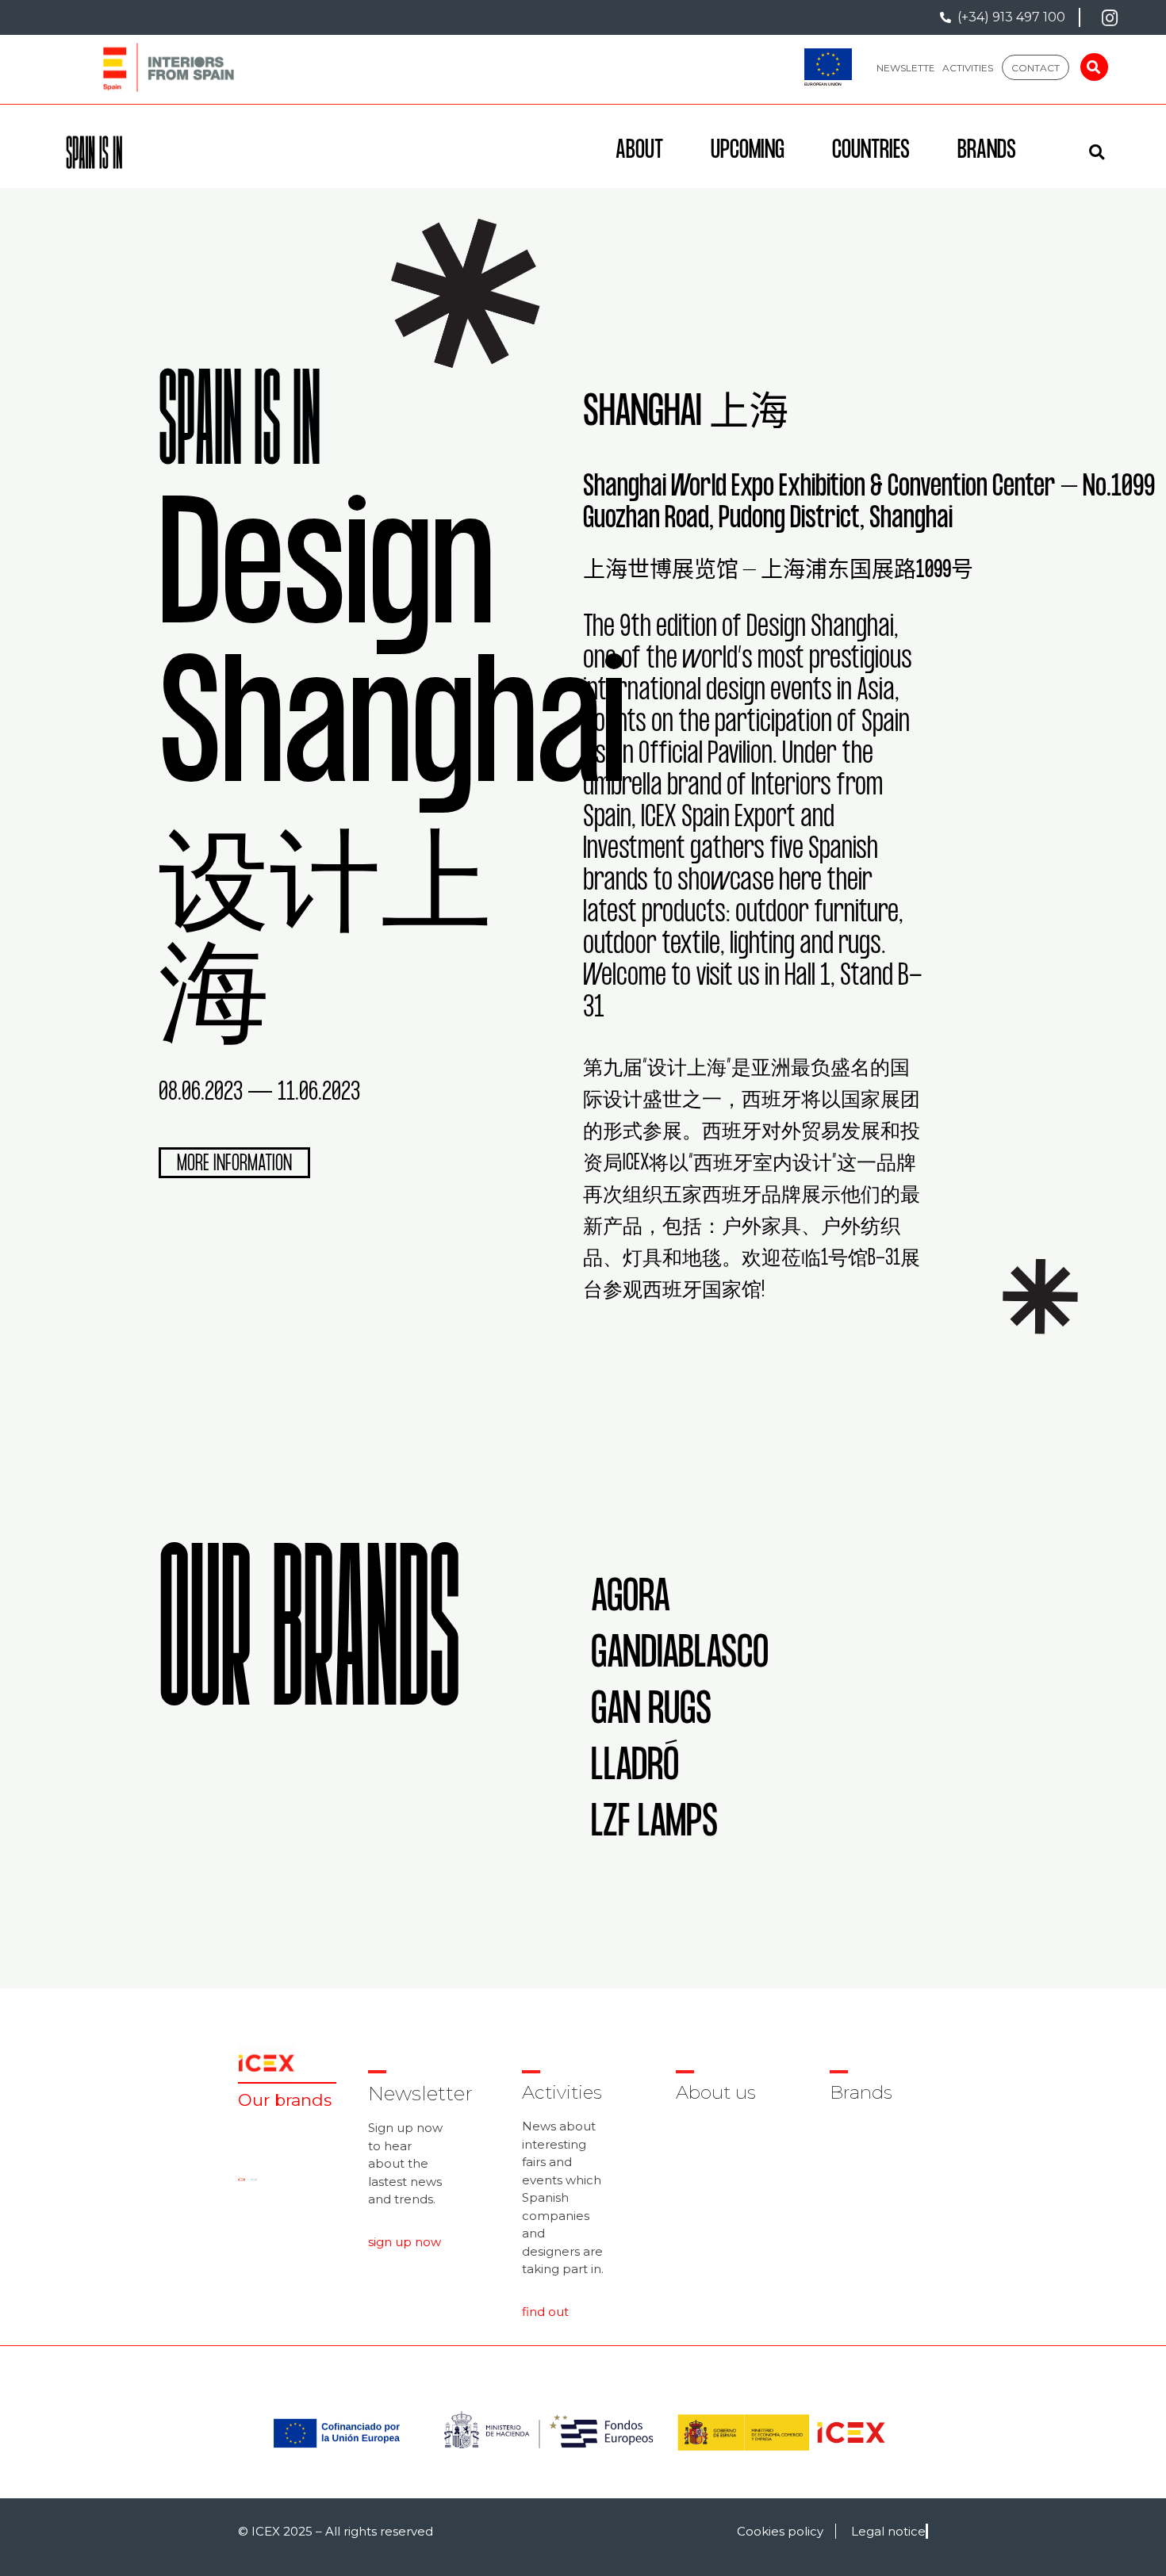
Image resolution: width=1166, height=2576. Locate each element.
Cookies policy (780, 2531)
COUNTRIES (871, 152)
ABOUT (639, 152)
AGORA (631, 1600)
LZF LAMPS (654, 1826)
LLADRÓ (635, 1769)
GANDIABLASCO (680, 1657)
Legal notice (888, 2531)
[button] (909, 67)
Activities (562, 2092)
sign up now (405, 2242)
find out (545, 2312)
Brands (861, 2092)
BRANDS (987, 152)
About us (716, 2092)
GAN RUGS (651, 1713)
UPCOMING (748, 152)
